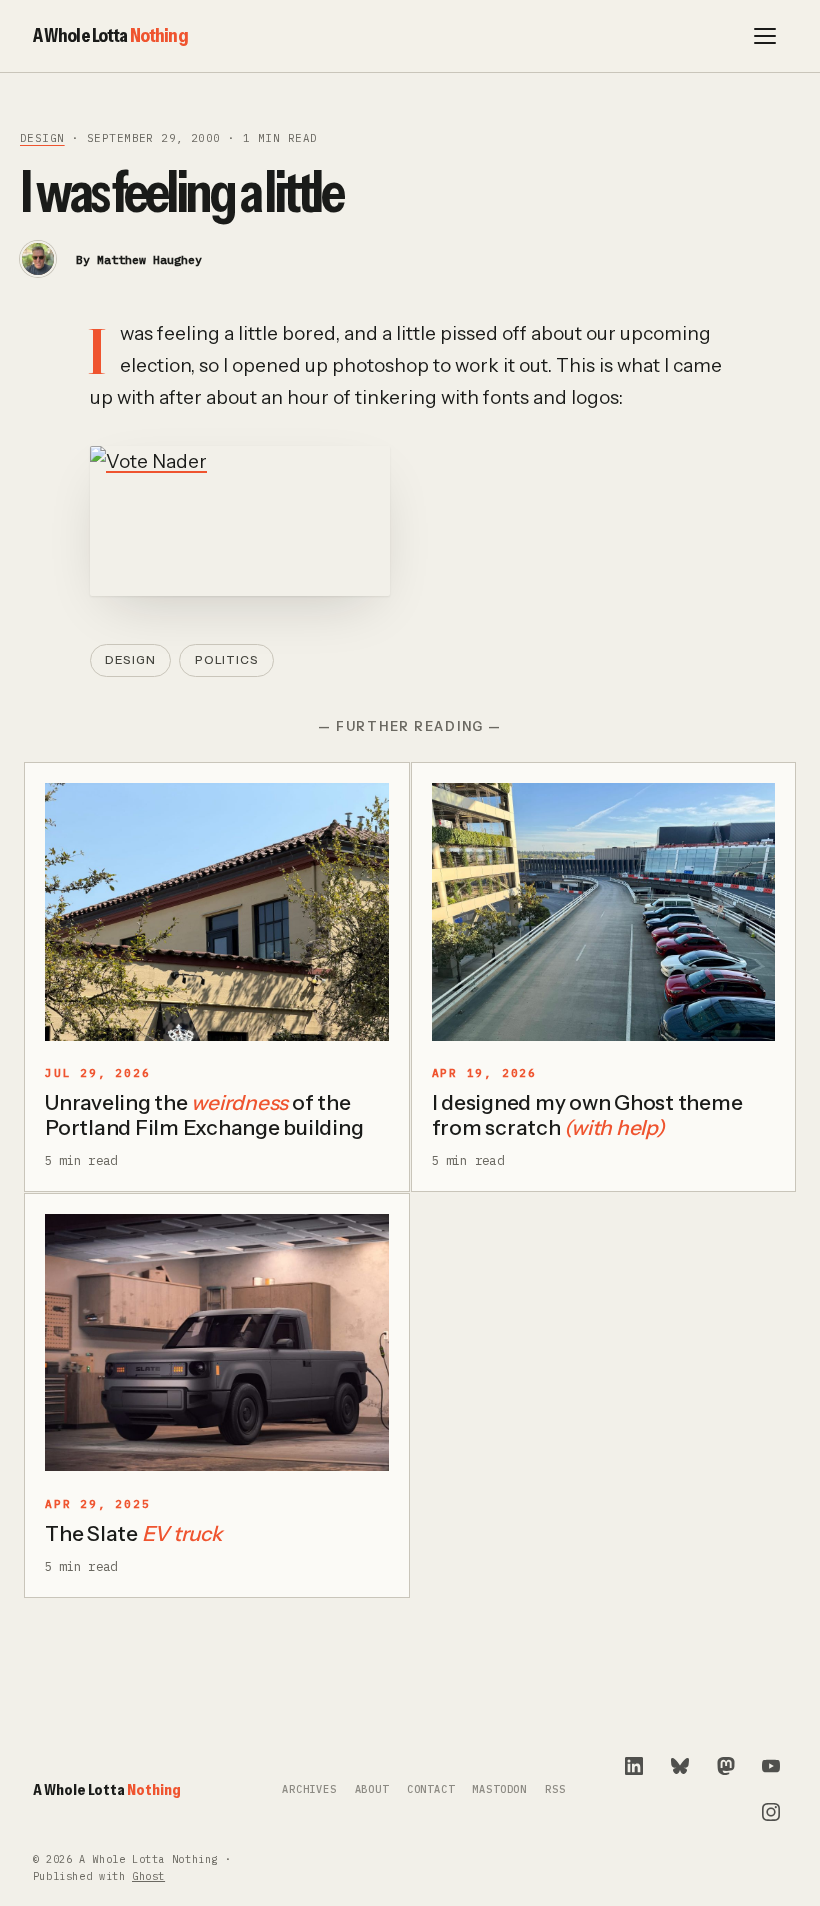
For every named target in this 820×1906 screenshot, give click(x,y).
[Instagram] (771, 1812)
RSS (555, 1789)
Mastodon (499, 1789)
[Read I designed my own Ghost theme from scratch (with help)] (604, 912)
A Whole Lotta (110, 35)
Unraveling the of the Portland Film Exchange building (204, 1115)
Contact (431, 1789)
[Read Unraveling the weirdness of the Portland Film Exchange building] (217, 912)
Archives (309, 1789)
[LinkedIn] (634, 1766)
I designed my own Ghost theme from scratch (587, 1115)
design (42, 138)
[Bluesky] (680, 1766)
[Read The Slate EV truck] (217, 1343)
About (372, 1789)
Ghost (148, 1876)
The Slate (133, 1533)
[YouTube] (771, 1766)
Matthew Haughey (149, 259)
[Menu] (765, 36)
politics (227, 660)
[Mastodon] (726, 1766)
